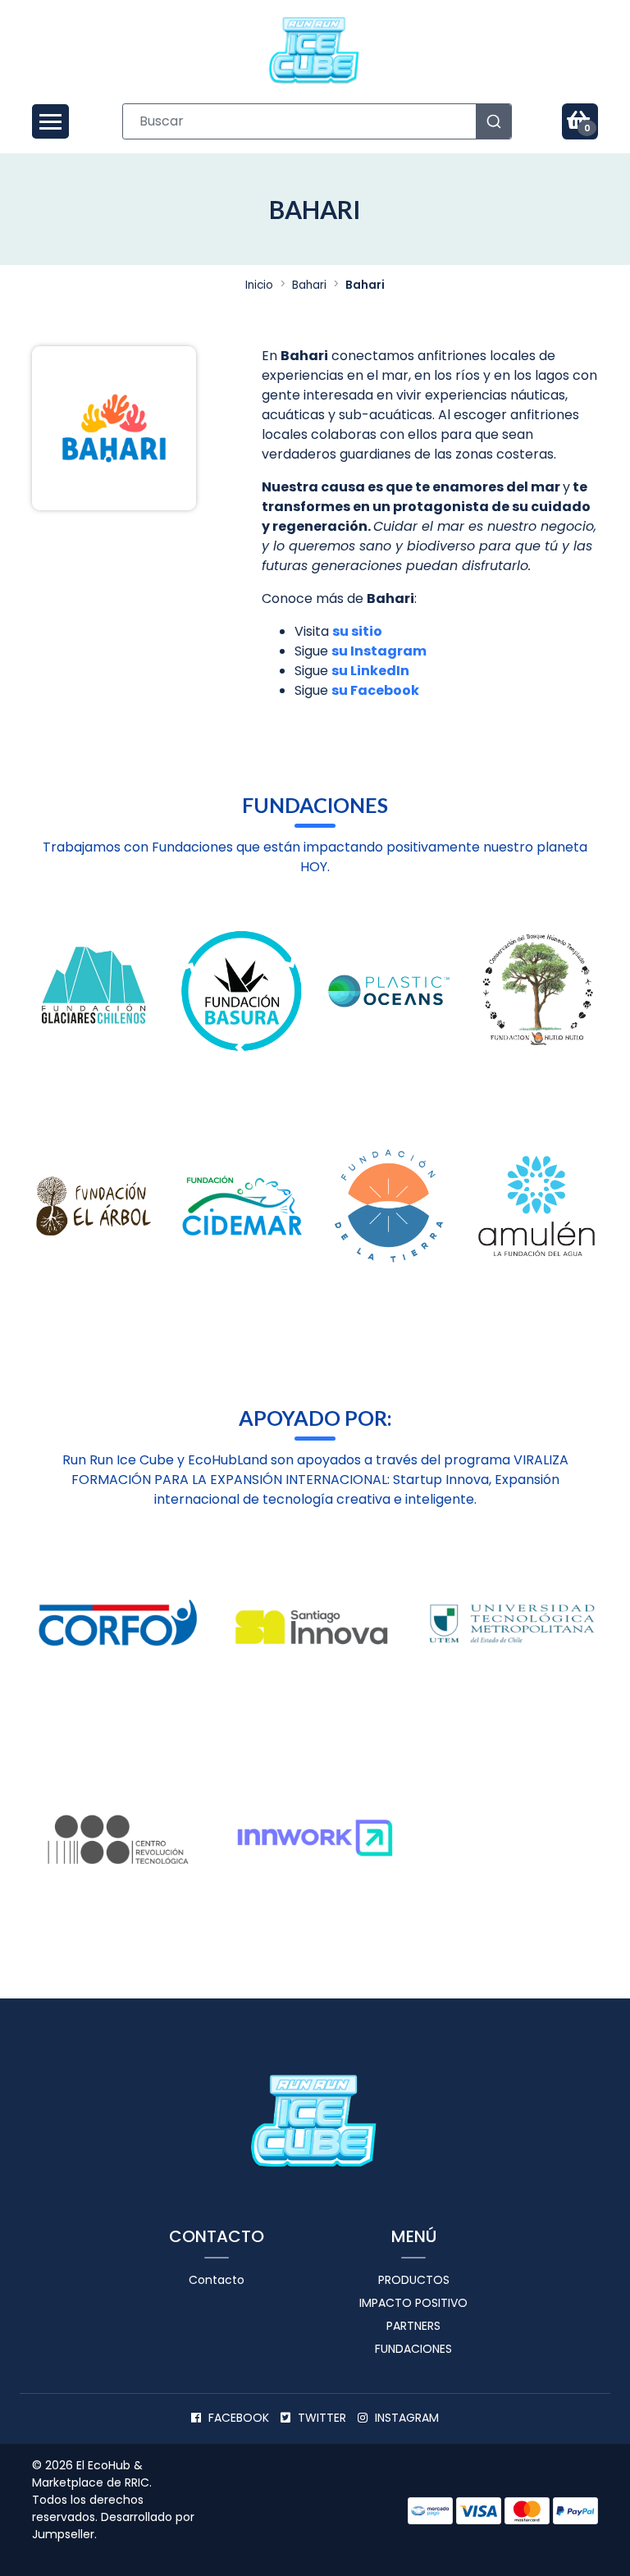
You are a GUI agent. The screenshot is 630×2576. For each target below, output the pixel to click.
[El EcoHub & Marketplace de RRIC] (315, 51)
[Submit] (494, 121)
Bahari (309, 285)
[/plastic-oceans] (389, 991)
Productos (414, 2280)
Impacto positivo (413, 2303)
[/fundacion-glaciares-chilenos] (94, 991)
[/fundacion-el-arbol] (94, 1206)
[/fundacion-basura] (241, 991)
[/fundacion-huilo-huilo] (536, 991)
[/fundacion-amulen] (536, 1206)
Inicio (259, 285)
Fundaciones (413, 2349)
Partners (413, 2326)
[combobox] (317, 121)
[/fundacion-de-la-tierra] (389, 1206)
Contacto (217, 2280)
